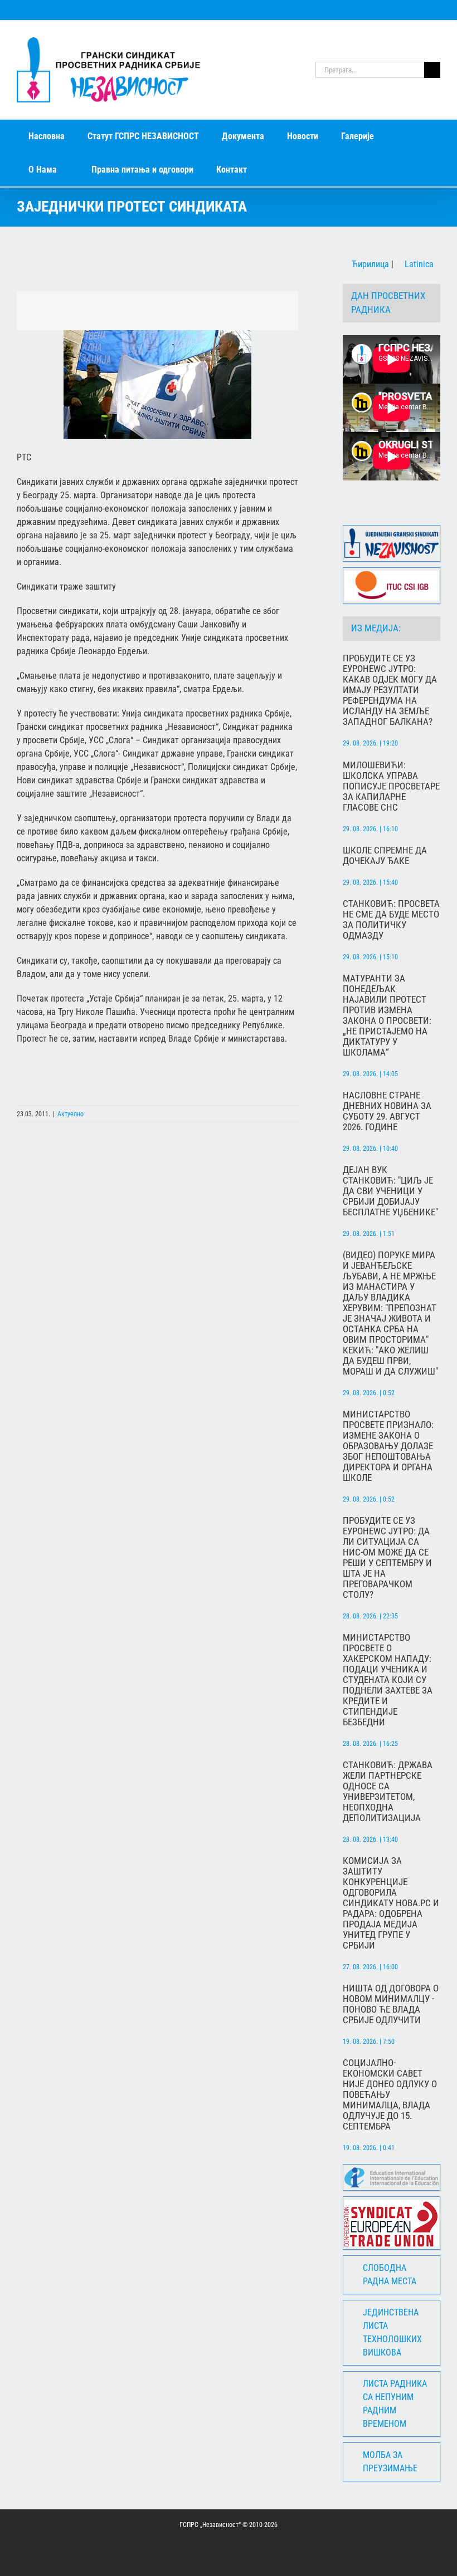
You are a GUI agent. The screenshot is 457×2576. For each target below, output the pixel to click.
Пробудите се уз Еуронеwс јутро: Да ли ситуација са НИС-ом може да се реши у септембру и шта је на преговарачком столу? (387, 1558)
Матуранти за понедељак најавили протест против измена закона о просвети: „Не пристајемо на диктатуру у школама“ (387, 1015)
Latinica (418, 264)
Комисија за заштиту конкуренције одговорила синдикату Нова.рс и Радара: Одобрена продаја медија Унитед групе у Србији (391, 1903)
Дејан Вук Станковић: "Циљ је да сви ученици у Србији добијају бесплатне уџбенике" (390, 1191)
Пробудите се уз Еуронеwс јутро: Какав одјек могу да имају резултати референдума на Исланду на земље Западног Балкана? (390, 690)
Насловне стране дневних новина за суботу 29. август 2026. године (387, 1111)
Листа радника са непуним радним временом (395, 2404)
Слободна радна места (390, 2275)
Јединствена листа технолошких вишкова (392, 2332)
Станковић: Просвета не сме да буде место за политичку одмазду (391, 920)
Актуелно (71, 1114)
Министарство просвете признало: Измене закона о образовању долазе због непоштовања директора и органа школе (388, 1446)
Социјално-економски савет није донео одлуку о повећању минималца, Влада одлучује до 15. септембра (390, 2095)
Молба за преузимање (390, 2462)
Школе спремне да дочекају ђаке (385, 856)
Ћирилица (369, 264)
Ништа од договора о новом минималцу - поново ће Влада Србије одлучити (391, 2004)
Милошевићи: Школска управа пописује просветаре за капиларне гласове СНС (391, 786)
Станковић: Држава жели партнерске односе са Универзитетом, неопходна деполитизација (388, 1792)
